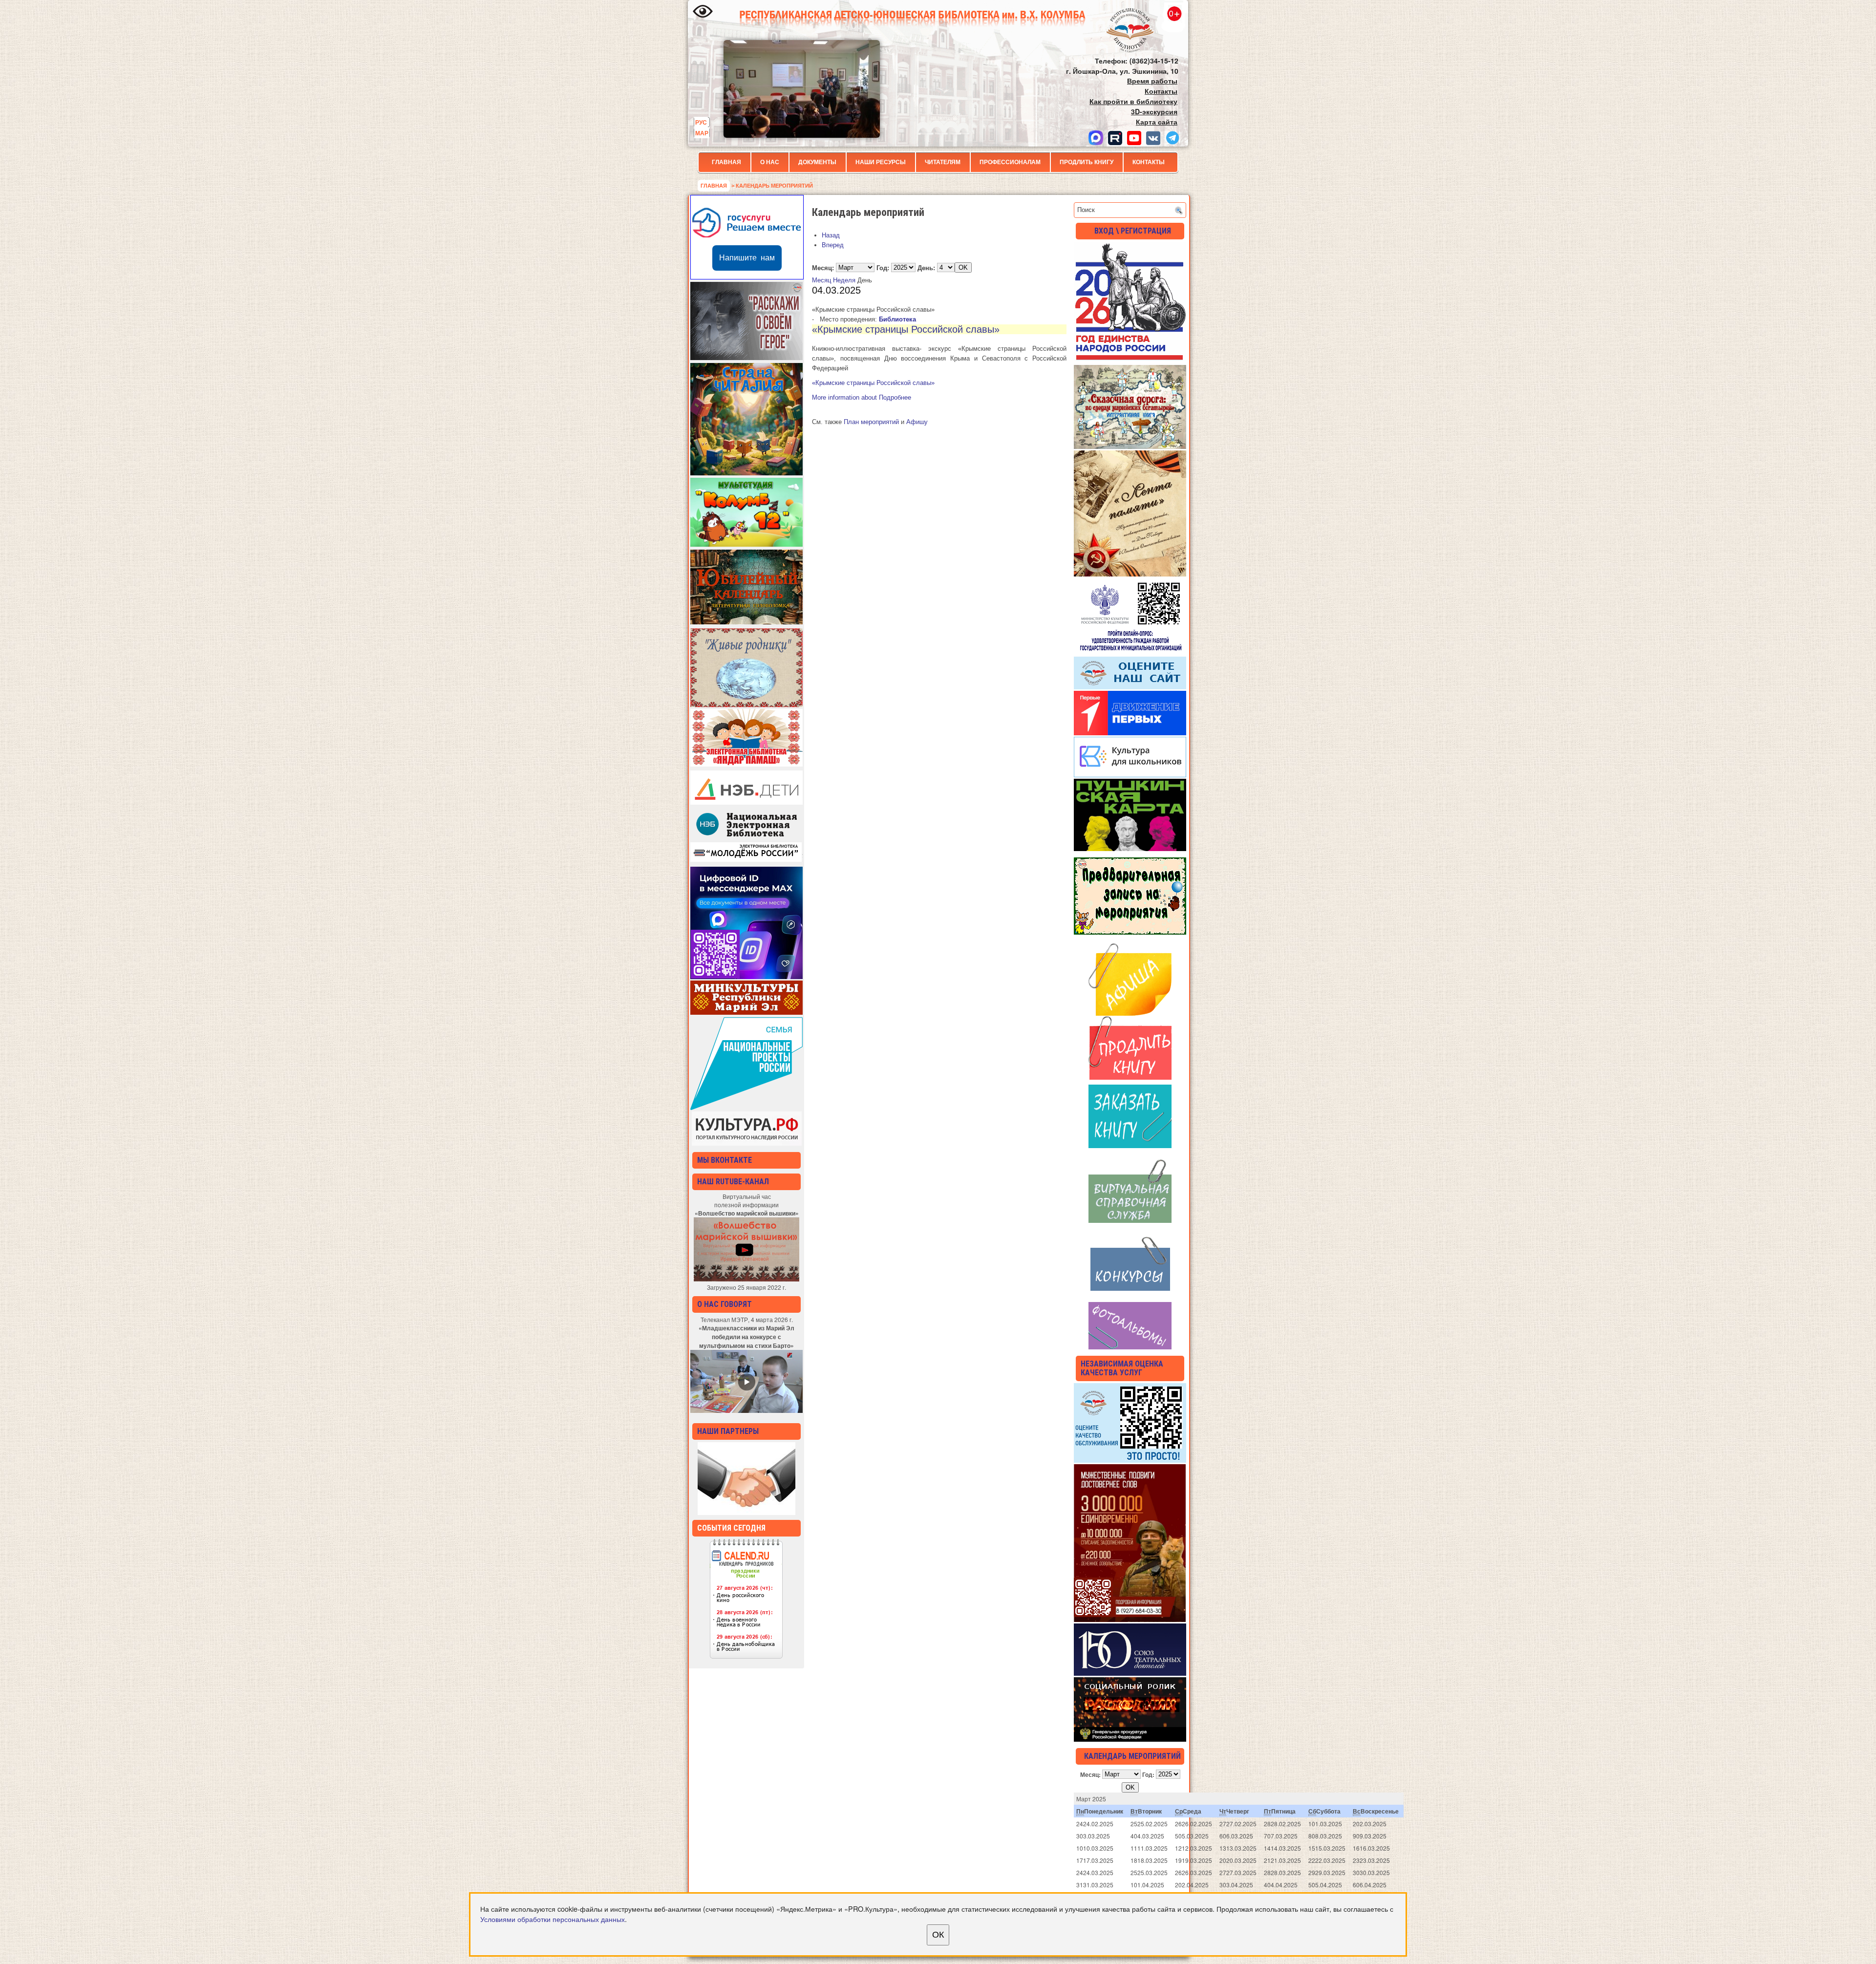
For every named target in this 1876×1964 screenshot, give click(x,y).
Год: (883, 267)
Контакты (1149, 162)
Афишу (917, 422)
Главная (726, 162)
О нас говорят (725, 1304)
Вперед (833, 245)
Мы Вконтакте (725, 1160)
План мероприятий (871, 422)
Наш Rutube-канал (733, 1182)
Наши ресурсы (881, 162)
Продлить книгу (1087, 162)
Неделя (844, 280)
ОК (938, 1935)
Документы (817, 162)
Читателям (943, 162)
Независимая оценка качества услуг (1122, 1368)
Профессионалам (1010, 162)
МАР (702, 133)
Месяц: (823, 267)
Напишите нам (747, 258)
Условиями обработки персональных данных (553, 1919)
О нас (770, 162)
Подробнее (862, 397)
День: (926, 267)
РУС (701, 122)
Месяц (821, 280)
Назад (831, 235)
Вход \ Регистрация (1133, 231)
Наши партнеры (728, 1431)
